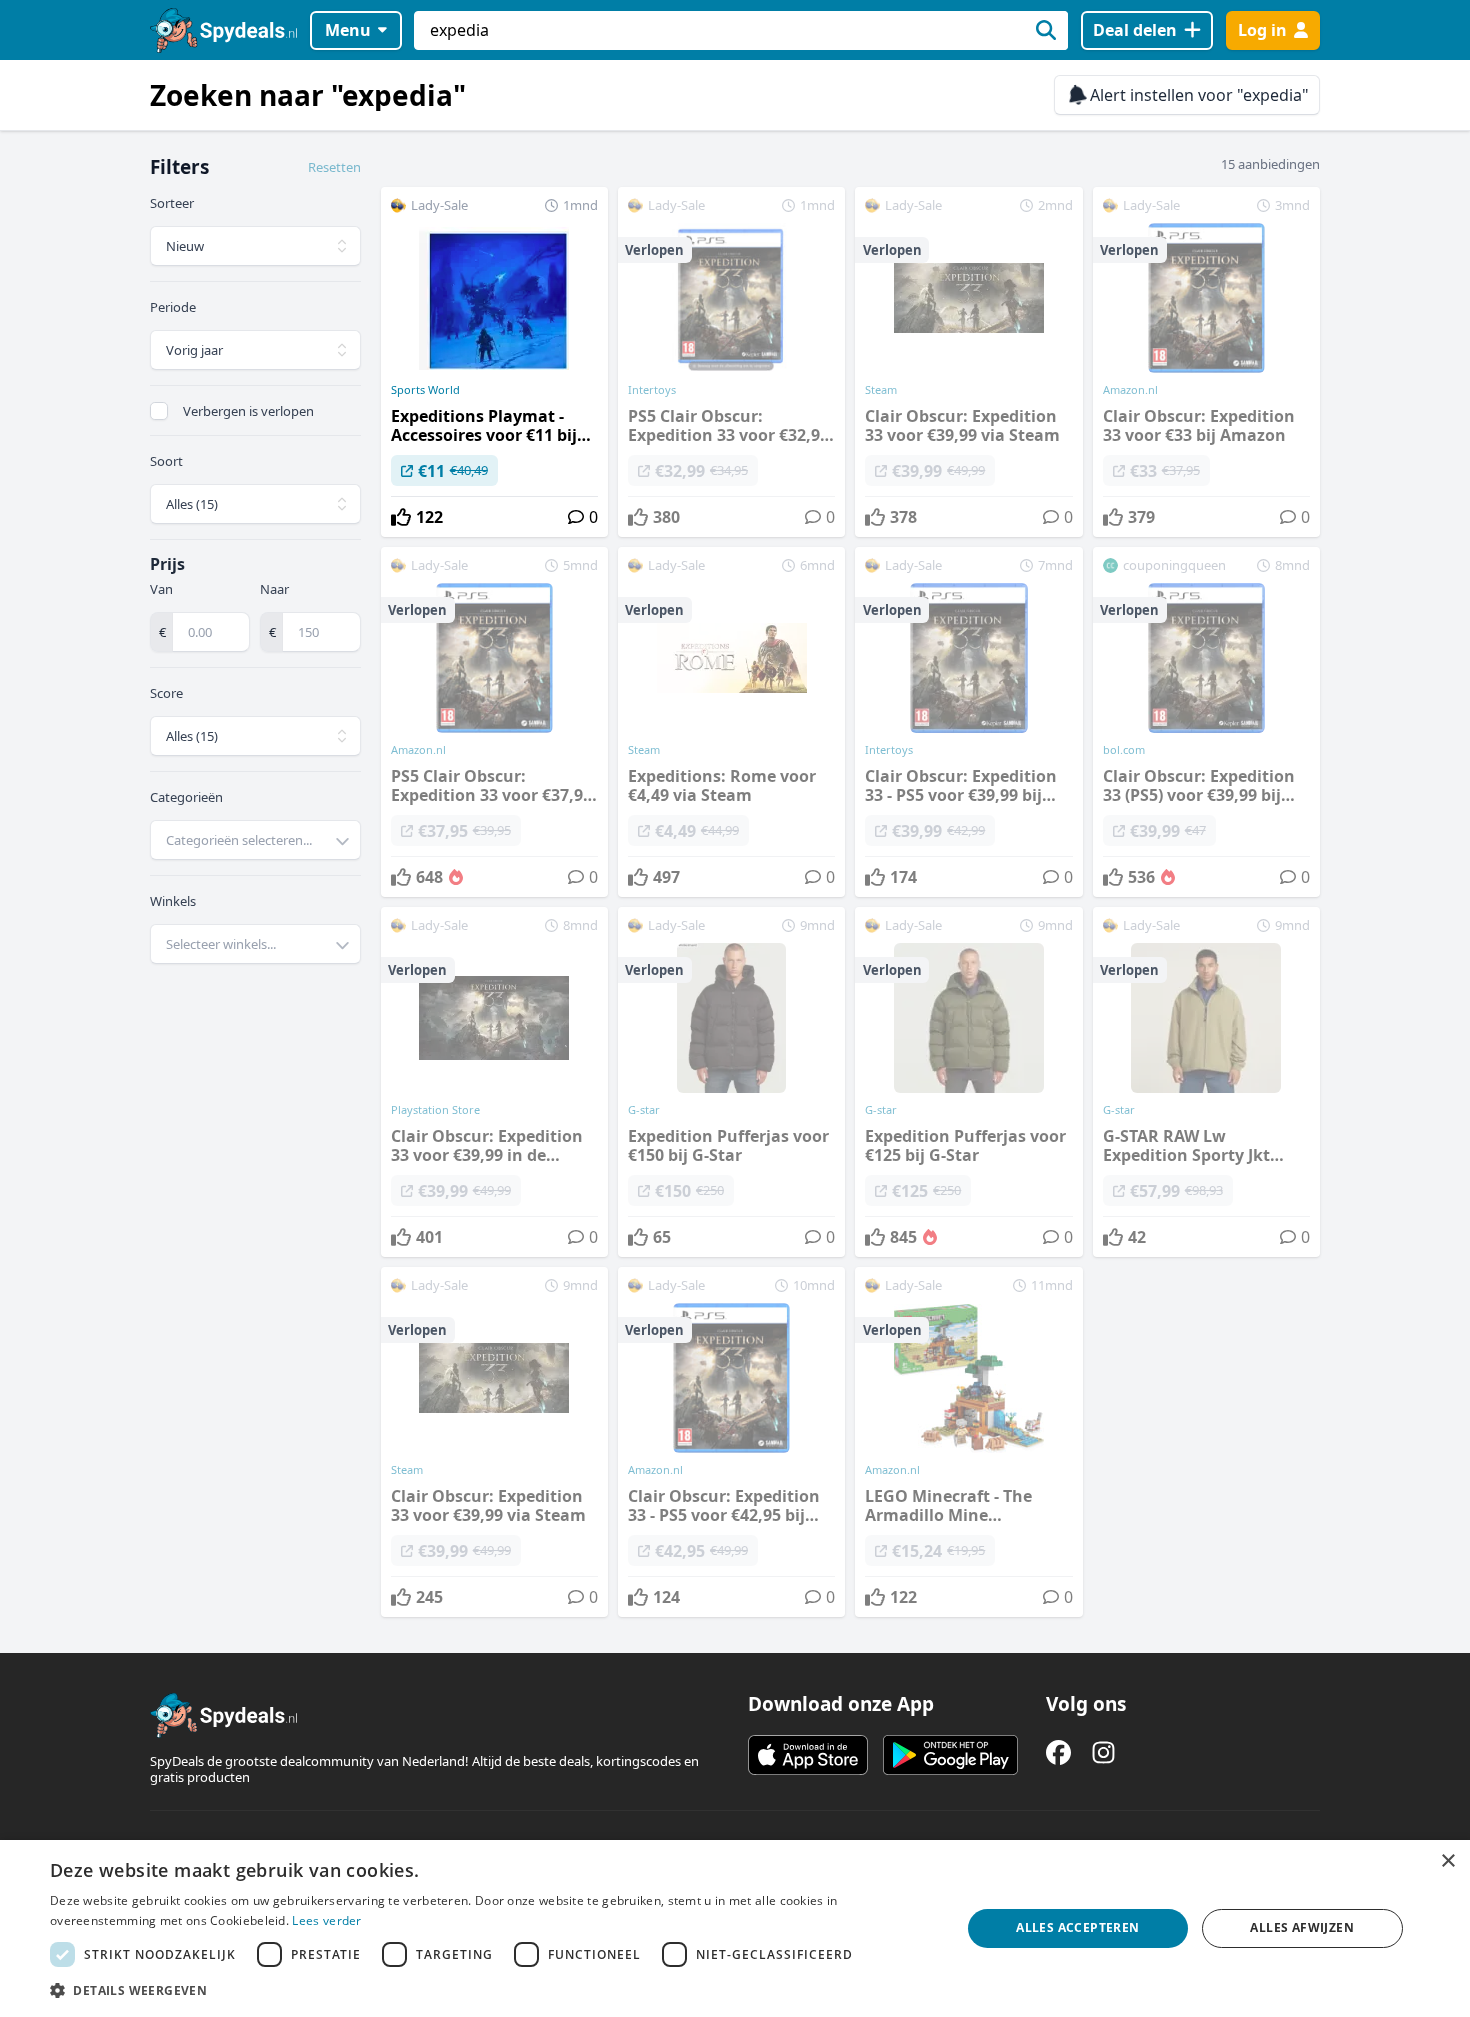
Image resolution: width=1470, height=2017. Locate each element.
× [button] (1447, 1861)
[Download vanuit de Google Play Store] (950, 1755)
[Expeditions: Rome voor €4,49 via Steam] (731, 722)
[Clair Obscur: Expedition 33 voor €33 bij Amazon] (1206, 362)
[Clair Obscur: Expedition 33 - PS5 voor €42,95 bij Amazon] (731, 1442)
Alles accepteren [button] (1077, 1927)
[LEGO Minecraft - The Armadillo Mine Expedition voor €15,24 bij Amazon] (968, 1442)
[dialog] (735, 1928)
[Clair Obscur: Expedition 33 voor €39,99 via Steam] (968, 362)
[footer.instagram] (1103, 1752)
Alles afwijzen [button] (1302, 1927)
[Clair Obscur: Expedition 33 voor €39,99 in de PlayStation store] (494, 1082)
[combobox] (255, 840)
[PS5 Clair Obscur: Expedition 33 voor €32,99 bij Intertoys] (731, 362)
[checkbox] (159, 411)
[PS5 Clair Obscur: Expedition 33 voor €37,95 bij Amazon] (494, 722)
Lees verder (326, 1920)
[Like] (401, 517)
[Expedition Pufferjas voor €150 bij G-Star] (731, 1082)
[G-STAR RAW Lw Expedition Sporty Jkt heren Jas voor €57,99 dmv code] (1206, 1082)
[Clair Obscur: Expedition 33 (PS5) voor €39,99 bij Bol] (1206, 722)
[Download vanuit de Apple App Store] (808, 1755)
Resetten (334, 167)
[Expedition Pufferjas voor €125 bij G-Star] (968, 1082)
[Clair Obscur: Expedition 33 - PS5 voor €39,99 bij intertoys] (968, 722)
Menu (348, 30)
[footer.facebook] (1058, 1752)
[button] (492, 1990)
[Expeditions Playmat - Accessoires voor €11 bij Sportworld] (494, 362)
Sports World (425, 390)
